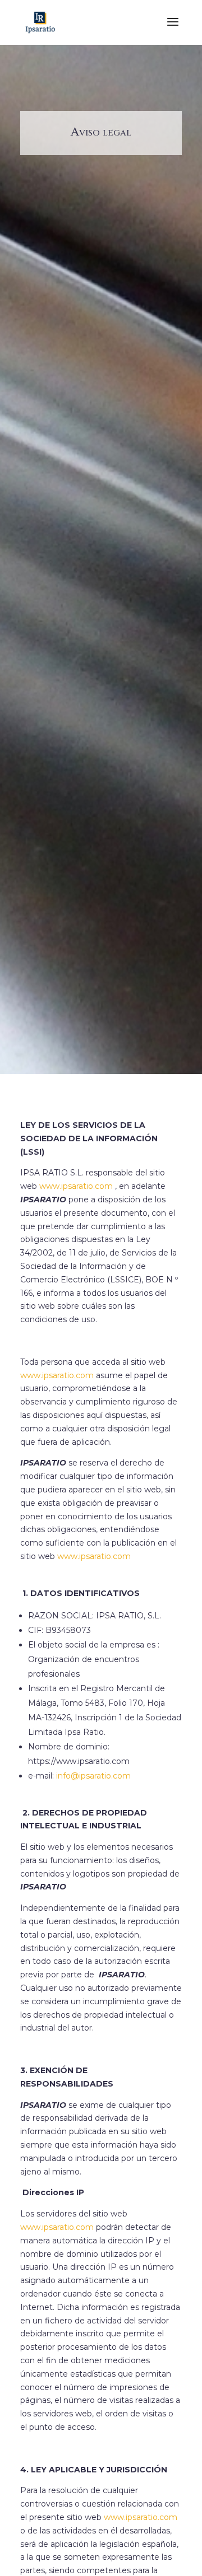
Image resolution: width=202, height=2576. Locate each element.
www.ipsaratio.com (94, 1556)
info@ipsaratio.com (93, 1776)
